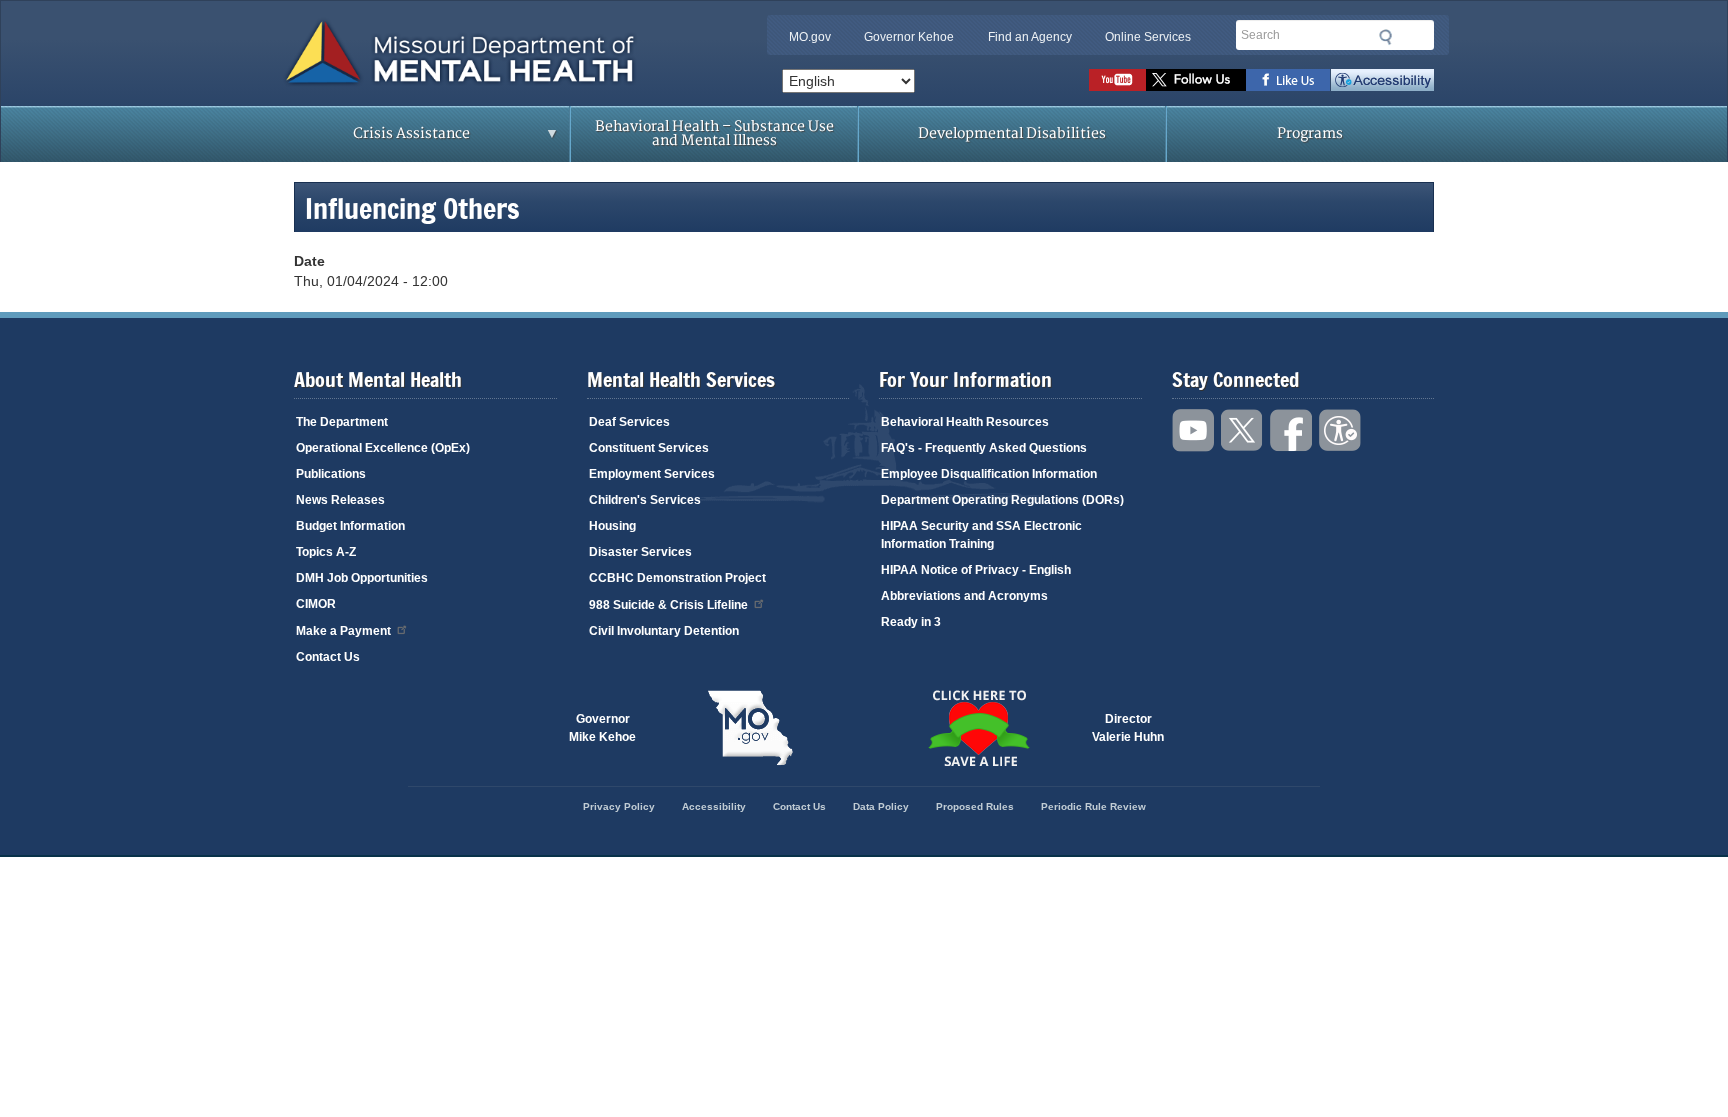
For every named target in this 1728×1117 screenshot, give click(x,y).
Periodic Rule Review (1093, 806)
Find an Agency (1030, 37)
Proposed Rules (975, 806)
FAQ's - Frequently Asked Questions (984, 448)
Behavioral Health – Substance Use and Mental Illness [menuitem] (714, 133)
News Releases (340, 500)
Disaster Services (640, 552)
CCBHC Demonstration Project (677, 578)
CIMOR (316, 604)
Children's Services (645, 500)
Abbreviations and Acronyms (964, 596)
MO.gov (810, 37)
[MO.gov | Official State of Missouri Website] (750, 728)
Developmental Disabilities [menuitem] (1012, 133)
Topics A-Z (326, 552)
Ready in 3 (911, 622)
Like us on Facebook (1288, 80)
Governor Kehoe (909, 37)
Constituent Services (649, 448)
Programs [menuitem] (1310, 133)
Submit (1386, 37)
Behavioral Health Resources (965, 422)
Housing (612, 526)
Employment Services (652, 474)
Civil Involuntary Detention (664, 631)
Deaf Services (629, 422)
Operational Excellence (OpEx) (383, 448)
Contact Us (328, 657)
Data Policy (881, 806)
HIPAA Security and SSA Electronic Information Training (981, 535)
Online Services (1148, 37)
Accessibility (1382, 80)
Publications (331, 474)
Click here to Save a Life (978, 728)
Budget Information (350, 526)
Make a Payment (343, 631)
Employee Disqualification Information (989, 474)
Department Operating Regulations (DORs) (1002, 500)
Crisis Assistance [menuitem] (372, 140)
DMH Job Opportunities (362, 578)
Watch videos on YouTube (1117, 80)
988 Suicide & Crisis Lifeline (668, 605)
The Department (342, 422)
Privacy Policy (619, 806)
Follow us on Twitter (1196, 80)
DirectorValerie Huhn (1128, 728)
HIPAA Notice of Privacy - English (976, 570)
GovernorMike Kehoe (602, 728)
